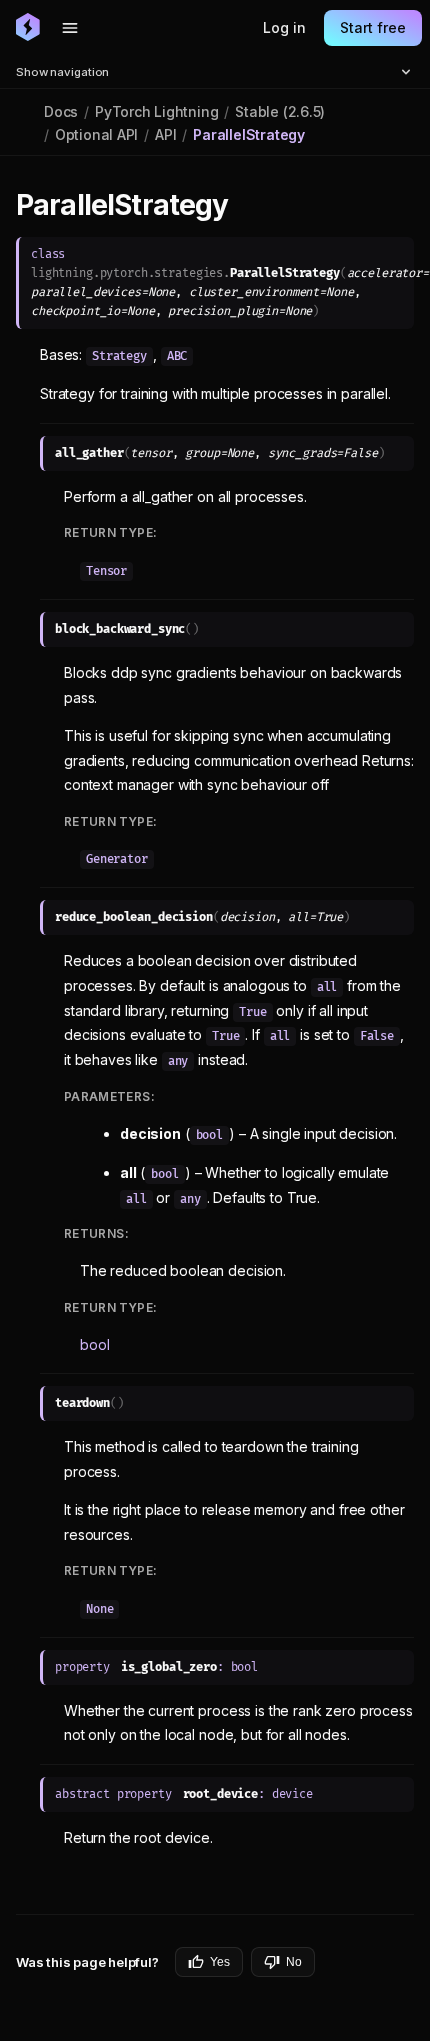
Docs (61, 111)
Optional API (96, 134)
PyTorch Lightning (156, 111)
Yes (220, 1962)
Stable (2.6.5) (280, 111)
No (294, 1962)
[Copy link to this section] (251, 206)
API (165, 134)
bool (94, 1344)
